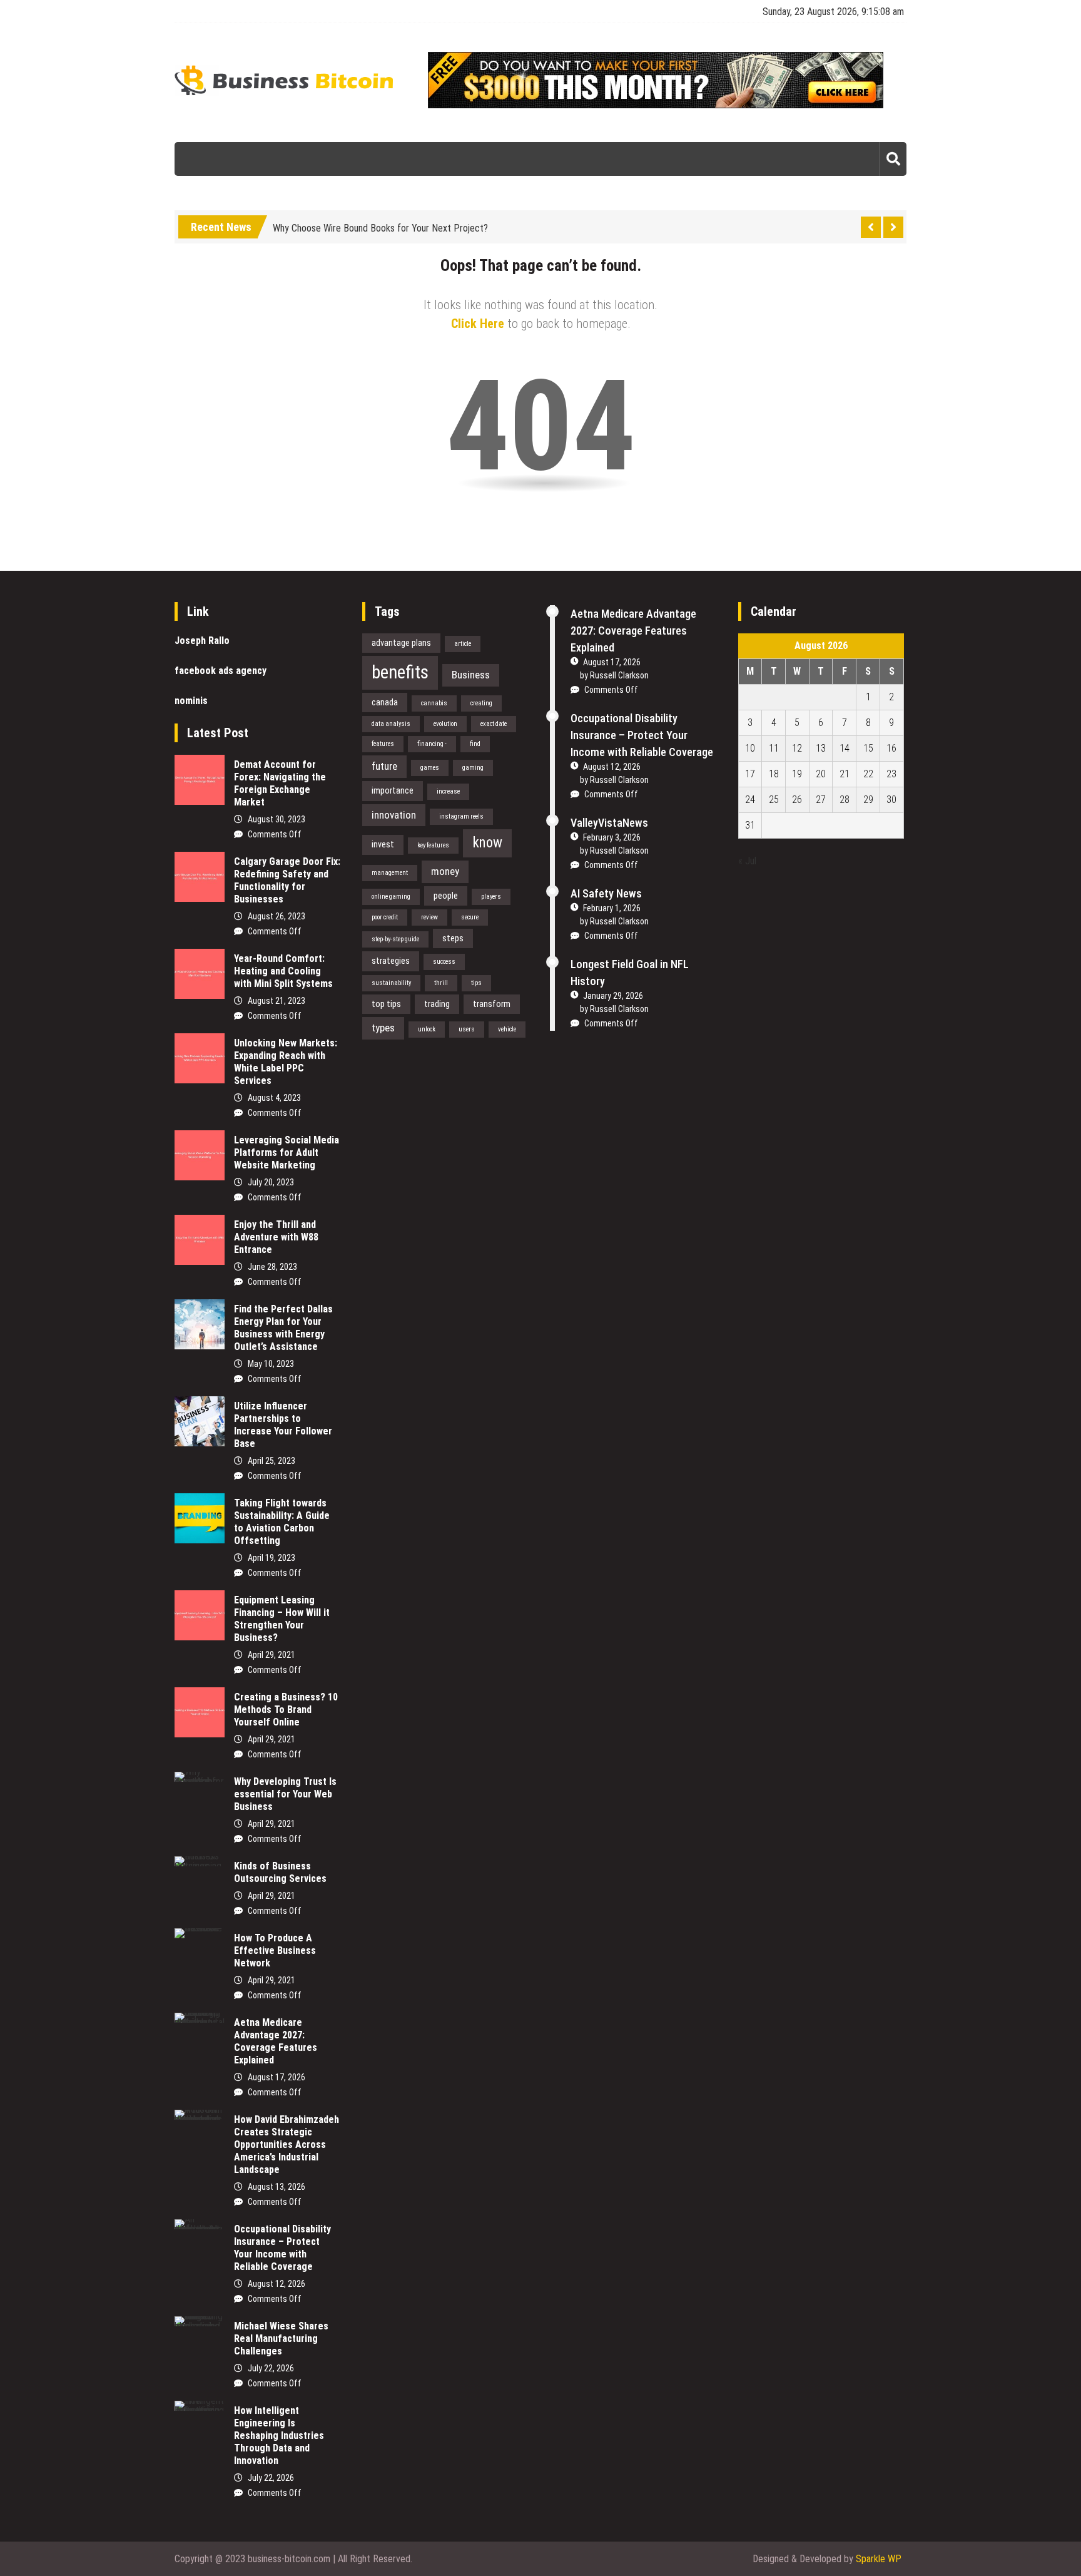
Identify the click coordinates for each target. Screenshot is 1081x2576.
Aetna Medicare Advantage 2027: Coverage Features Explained (276, 2041)
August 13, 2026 (277, 2187)
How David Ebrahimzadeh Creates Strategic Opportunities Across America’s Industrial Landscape (287, 2144)
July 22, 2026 (271, 2368)
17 (750, 774)
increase (448, 791)
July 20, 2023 (271, 1182)
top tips (386, 1004)
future (384, 766)
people (446, 896)
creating (481, 703)
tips (476, 983)
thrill (441, 983)
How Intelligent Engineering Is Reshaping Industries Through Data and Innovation (279, 2435)
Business (471, 675)
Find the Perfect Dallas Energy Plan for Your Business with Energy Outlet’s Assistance (283, 1328)
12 (797, 748)
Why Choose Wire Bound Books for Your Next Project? (380, 225)
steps (453, 938)
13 (821, 748)
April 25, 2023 (272, 1461)
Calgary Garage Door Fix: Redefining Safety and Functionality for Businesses (287, 880)
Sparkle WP (879, 2559)
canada (385, 702)
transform (492, 1004)
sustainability (391, 983)
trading (437, 1004)
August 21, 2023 (277, 1001)
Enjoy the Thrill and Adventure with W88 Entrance (276, 1237)
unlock (427, 1029)
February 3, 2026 (612, 837)
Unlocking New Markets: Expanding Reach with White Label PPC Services (286, 1062)
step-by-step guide (395, 939)
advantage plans (401, 643)
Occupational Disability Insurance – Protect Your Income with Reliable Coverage (282, 2248)
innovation (394, 815)
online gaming (391, 897)
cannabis (434, 703)
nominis (191, 701)
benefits (400, 672)
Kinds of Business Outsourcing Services (280, 1872)
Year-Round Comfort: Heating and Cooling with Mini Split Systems (283, 971)
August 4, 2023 (274, 1098)
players (491, 897)
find (475, 744)
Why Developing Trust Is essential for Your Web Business (285, 1794)
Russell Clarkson (619, 675)
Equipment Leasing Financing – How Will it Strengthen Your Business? (282, 1619)
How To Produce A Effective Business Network (275, 1950)
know (487, 843)
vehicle (507, 1029)
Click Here (478, 324)
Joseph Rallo (202, 641)
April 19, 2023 (272, 1558)
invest (383, 844)
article (463, 644)
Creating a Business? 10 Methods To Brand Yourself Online (286, 1710)
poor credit (385, 917)
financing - (432, 744)
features (383, 744)
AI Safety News (606, 893)
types (383, 1028)
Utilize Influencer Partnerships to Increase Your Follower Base (283, 1425)
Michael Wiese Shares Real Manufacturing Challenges (281, 2338)
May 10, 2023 (271, 1364)
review (429, 917)
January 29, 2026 (613, 996)
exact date (494, 724)
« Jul (747, 861)
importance (393, 790)
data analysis (391, 724)
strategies (391, 961)
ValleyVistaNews (609, 823)
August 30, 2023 (277, 819)
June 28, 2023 (272, 1267)
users (467, 1029)
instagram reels (461, 816)
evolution (445, 724)
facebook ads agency (221, 671)
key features (433, 845)
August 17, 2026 (277, 2077)
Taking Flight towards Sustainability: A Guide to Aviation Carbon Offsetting (282, 1522)
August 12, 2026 (277, 2284)
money (445, 871)
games (430, 768)
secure (470, 917)
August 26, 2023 (277, 916)
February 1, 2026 (612, 908)
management (390, 873)
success (444, 962)
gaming (473, 768)
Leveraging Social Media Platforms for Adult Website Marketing (287, 1153)
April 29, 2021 (272, 1655)
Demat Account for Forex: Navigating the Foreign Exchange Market (280, 783)
